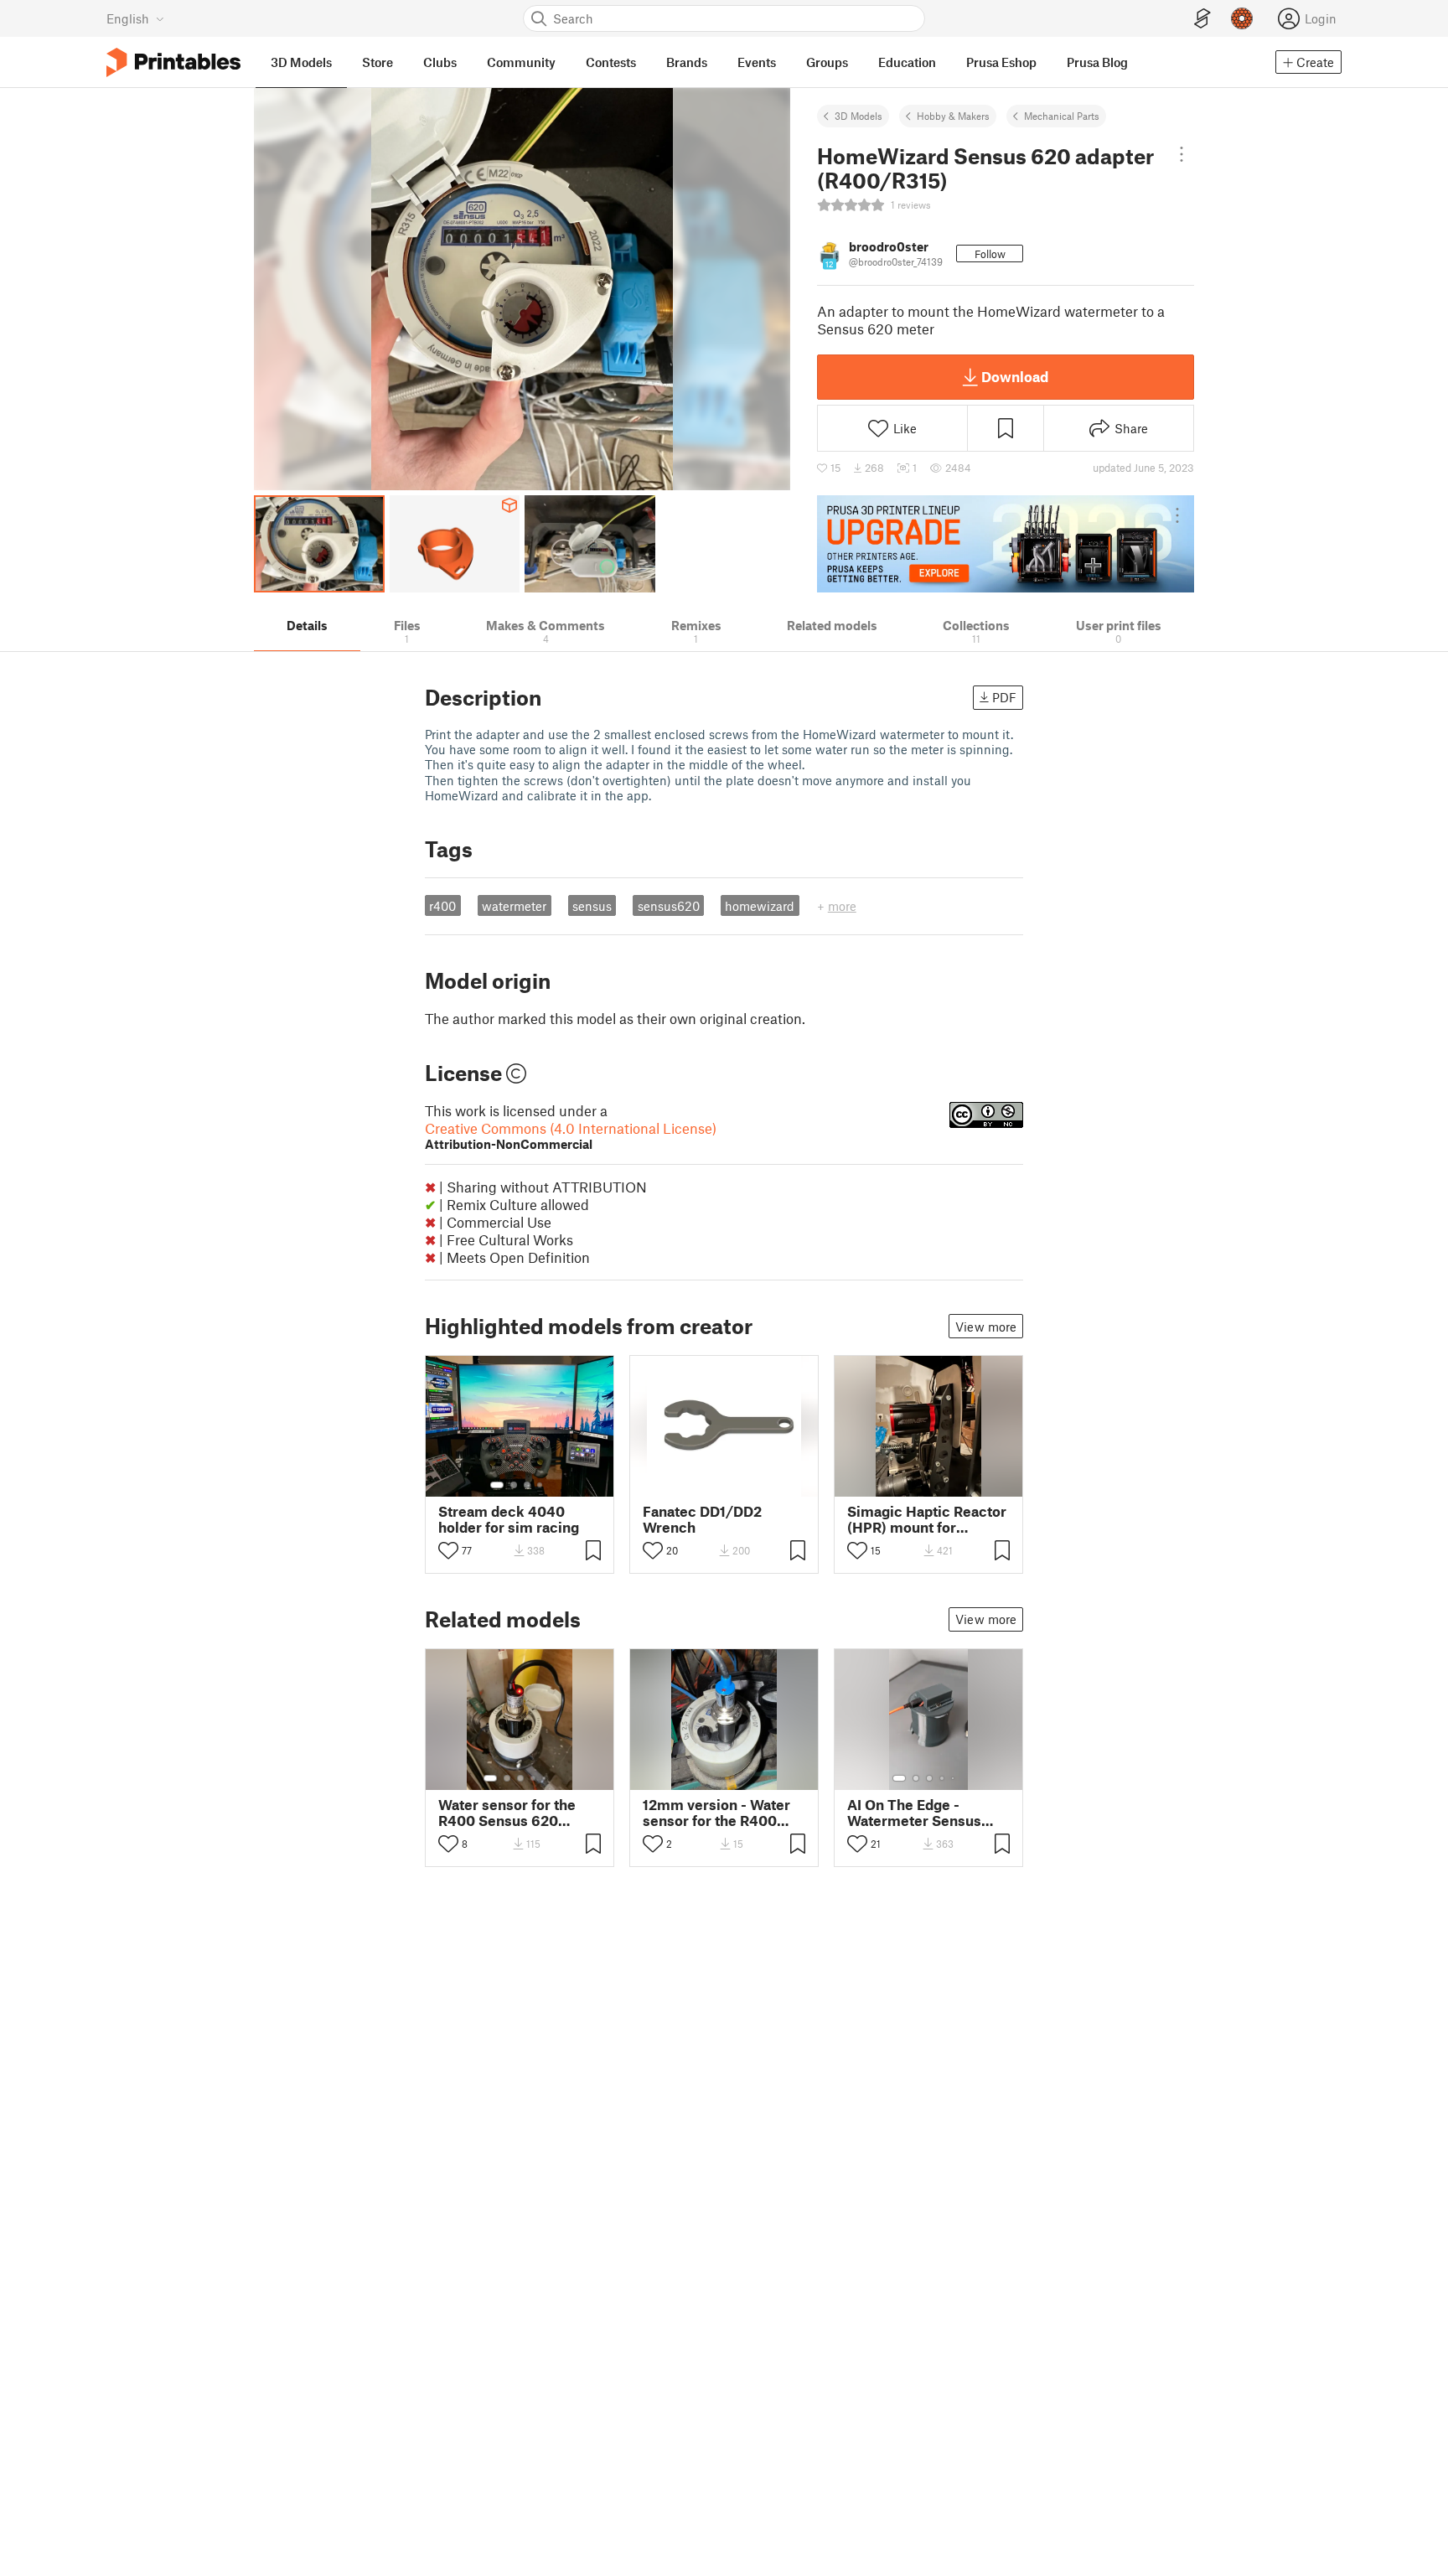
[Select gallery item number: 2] (514, 1485)
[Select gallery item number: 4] (540, 1485)
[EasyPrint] (1202, 19)
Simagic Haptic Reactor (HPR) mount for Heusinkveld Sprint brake (927, 1519)
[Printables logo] (173, 62)
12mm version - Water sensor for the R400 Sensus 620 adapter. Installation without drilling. (716, 1813)
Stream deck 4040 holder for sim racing (509, 1519)
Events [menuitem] (757, 62)
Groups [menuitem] (827, 62)
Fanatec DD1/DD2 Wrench (702, 1519)
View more (986, 1327)
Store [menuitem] (378, 62)
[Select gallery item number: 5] (546, 1778)
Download (1015, 376)
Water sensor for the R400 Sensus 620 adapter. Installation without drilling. (507, 1813)
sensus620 (669, 906)
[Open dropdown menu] (1182, 154)
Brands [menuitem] (687, 62)
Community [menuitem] (521, 62)
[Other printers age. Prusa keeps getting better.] (1006, 544)
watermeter (514, 906)
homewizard (760, 906)
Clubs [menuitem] (440, 62)
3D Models (858, 116)
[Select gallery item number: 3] (527, 1485)
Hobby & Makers (953, 116)
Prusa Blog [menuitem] (1097, 62)
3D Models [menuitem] (301, 62)
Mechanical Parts (1062, 116)
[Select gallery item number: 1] (497, 1485)
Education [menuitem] (907, 62)
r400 (442, 906)
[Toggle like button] (448, 1550)
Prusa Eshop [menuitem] (1001, 62)
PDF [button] (1004, 697)
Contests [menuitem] (611, 62)
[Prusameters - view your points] (1242, 18)
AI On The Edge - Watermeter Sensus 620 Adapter (914, 1813)
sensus (592, 906)
